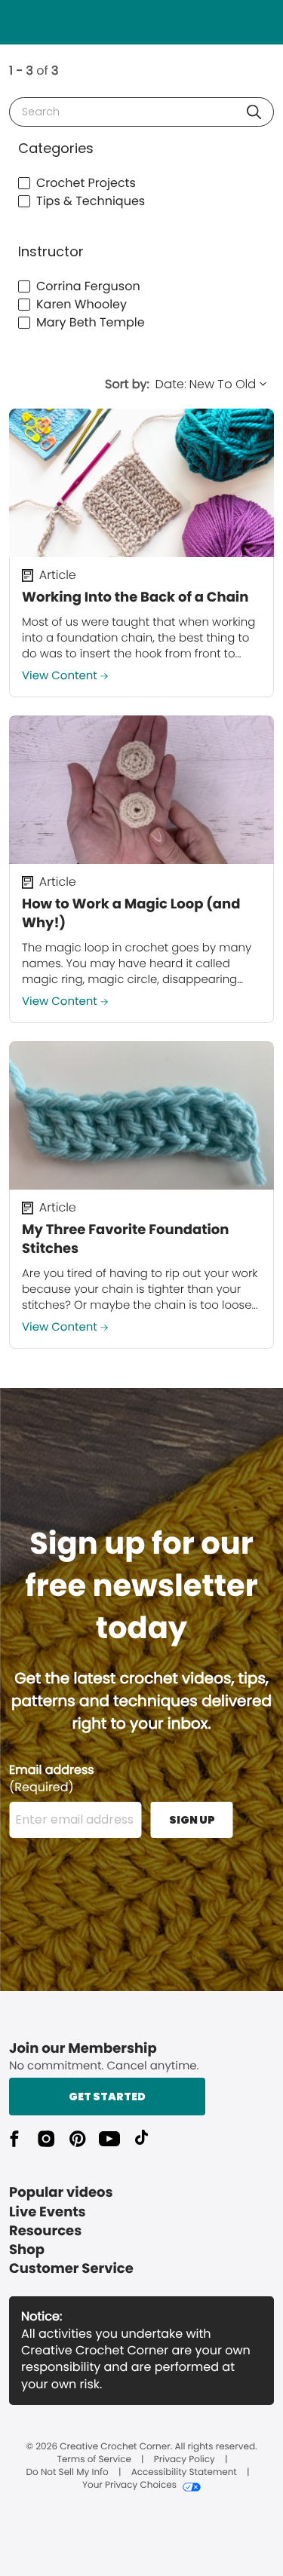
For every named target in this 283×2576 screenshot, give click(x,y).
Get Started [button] (107, 2097)
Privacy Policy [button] (185, 2460)
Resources (45, 2231)
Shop (27, 2250)
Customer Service (71, 2269)
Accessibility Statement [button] (184, 2473)
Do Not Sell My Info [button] (68, 2473)
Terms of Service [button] (94, 2460)
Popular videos (61, 2193)
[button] (254, 112)
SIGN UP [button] (192, 1820)
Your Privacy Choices (129, 2486)
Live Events (48, 2212)
